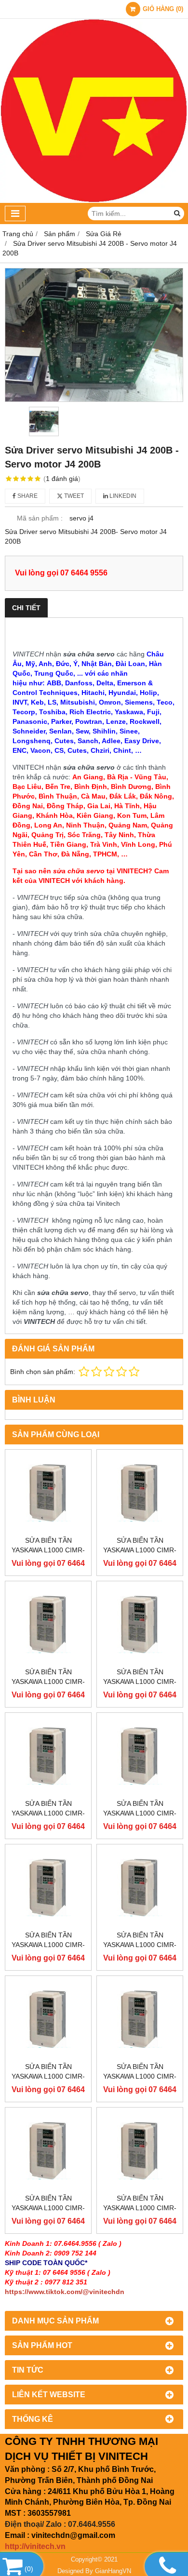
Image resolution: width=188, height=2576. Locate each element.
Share (27, 496)
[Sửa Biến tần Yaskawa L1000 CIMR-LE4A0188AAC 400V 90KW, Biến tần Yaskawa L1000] (48, 1624)
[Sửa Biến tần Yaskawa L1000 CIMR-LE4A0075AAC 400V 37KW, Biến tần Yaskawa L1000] (48, 2150)
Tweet (73, 496)
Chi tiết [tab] (26, 608)
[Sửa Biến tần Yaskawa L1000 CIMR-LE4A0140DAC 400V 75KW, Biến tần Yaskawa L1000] (140, 1756)
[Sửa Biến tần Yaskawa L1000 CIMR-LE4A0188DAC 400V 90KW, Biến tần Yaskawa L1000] (140, 1624)
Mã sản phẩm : (40, 518)
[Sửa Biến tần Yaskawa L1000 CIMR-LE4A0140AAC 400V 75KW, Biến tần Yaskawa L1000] (48, 1756)
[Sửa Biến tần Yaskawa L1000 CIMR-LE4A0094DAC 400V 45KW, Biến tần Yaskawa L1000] (140, 2019)
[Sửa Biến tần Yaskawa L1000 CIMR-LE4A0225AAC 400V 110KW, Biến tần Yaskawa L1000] (48, 1493)
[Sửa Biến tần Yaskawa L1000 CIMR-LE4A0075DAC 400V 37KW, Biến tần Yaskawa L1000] (140, 2150)
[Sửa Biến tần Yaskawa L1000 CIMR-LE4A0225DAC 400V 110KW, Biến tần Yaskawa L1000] (140, 1493)
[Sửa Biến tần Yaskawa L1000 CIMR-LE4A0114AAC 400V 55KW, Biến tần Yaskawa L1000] (48, 1887)
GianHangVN (113, 2571)
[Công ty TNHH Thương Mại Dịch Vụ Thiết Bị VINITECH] (94, 200)
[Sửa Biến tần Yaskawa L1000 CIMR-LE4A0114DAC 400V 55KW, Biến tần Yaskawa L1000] (140, 1887)
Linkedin (122, 496)
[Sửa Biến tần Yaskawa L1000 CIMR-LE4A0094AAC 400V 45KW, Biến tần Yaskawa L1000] (48, 2019)
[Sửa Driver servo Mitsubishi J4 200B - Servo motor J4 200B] (94, 335)
